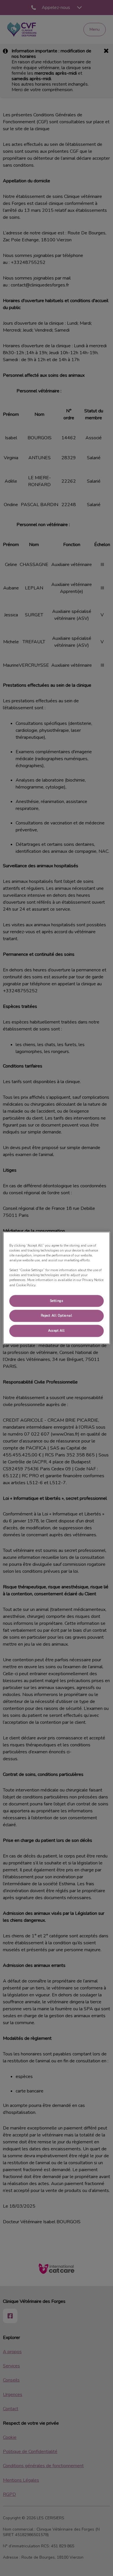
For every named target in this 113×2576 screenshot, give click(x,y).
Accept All (57, 1331)
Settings (57, 1301)
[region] (57, 1288)
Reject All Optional (57, 1316)
